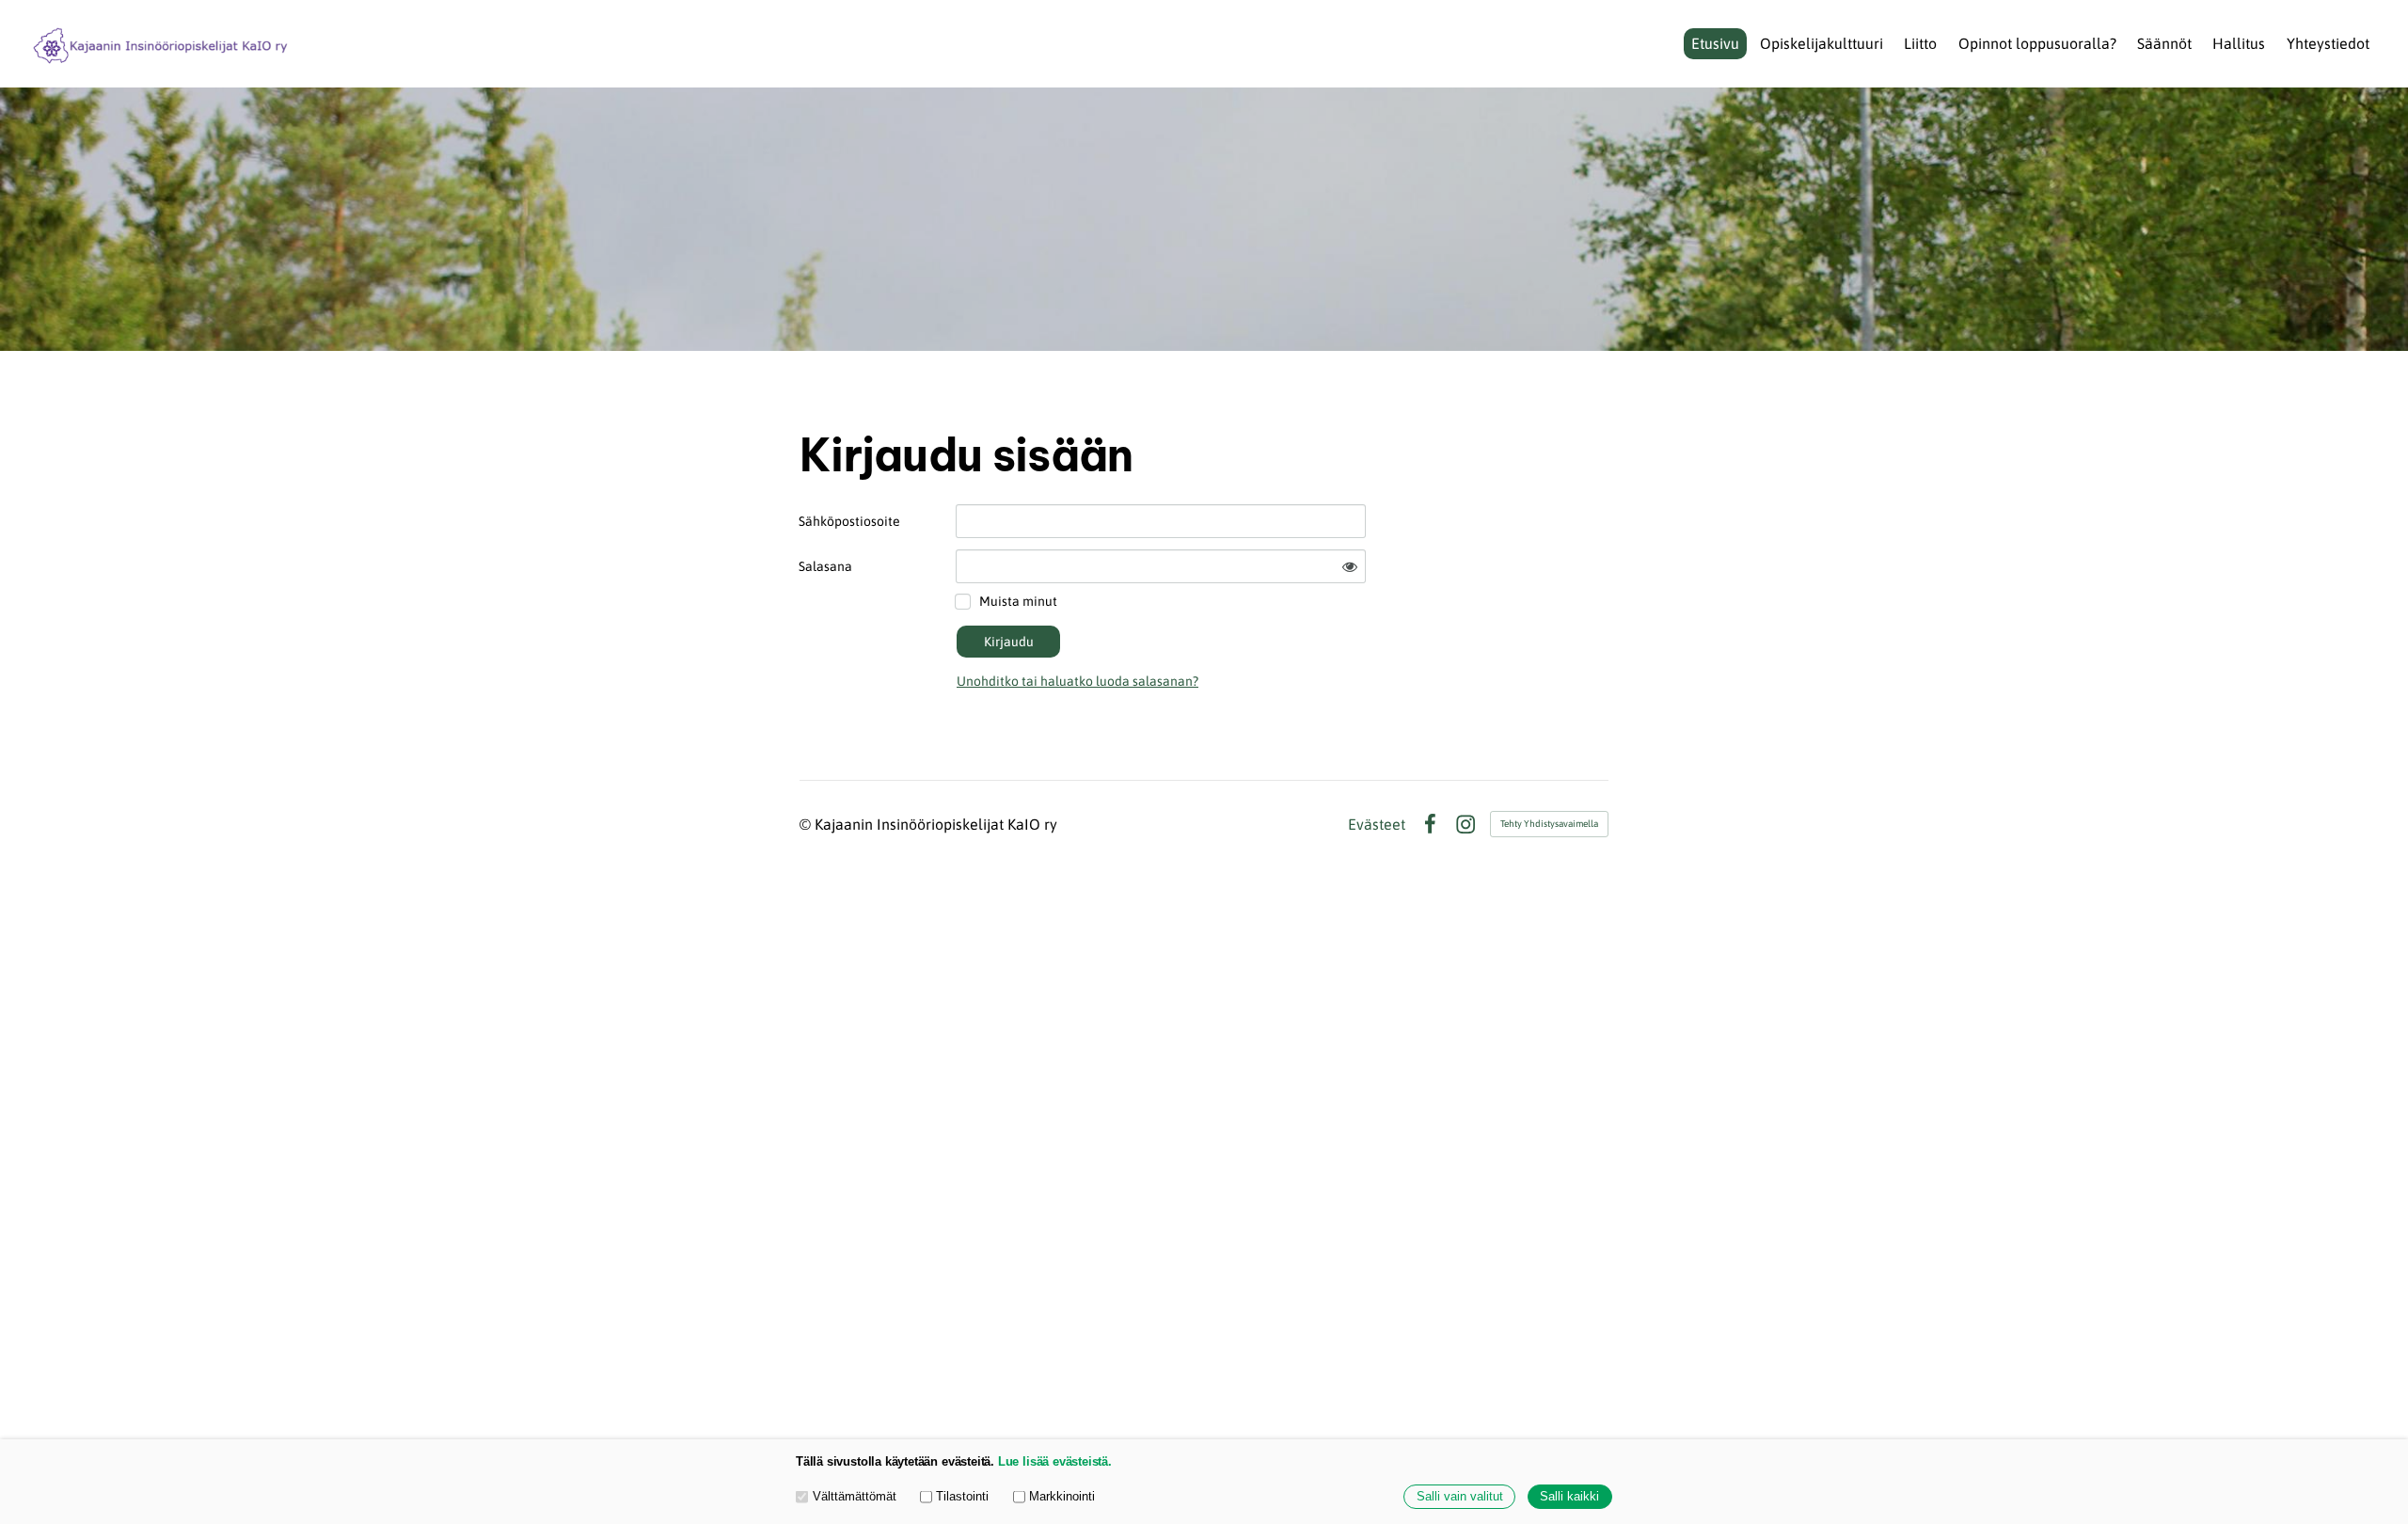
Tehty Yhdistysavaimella (1549, 824)
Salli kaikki (1569, 1497)
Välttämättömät (855, 1497)
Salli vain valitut (1460, 1497)
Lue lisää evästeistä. (1055, 1462)
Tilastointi (962, 1497)
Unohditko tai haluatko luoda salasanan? (1077, 681)
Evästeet (1377, 824)
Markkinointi (1062, 1497)
